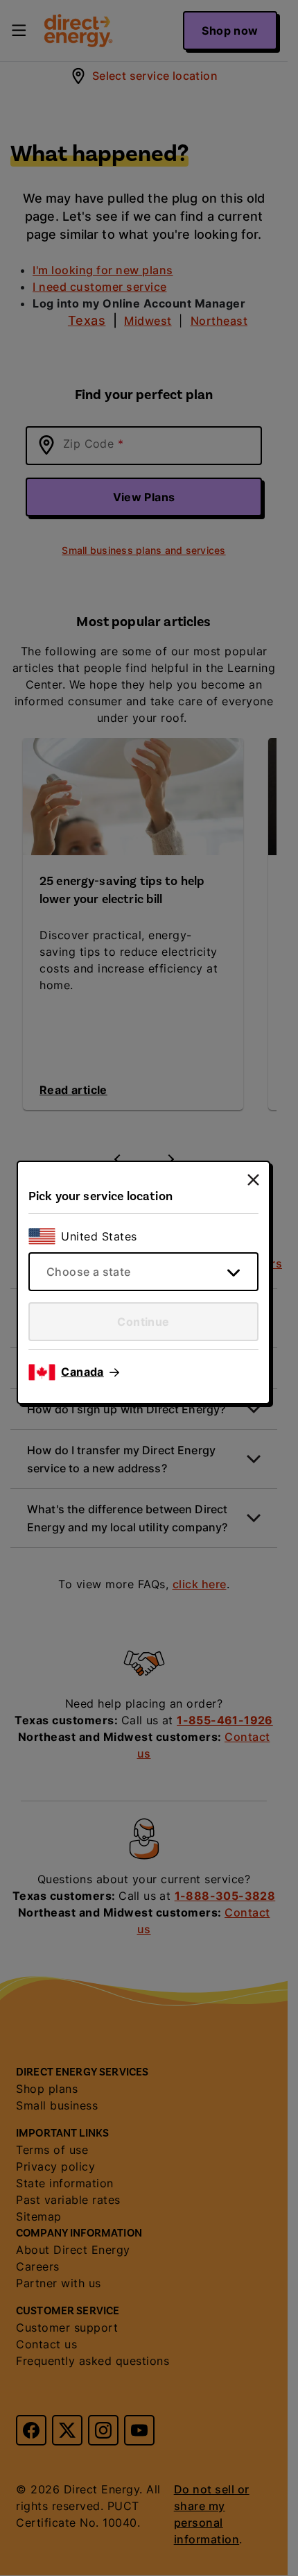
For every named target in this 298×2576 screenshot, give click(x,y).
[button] (90, 1372)
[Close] (253, 1180)
